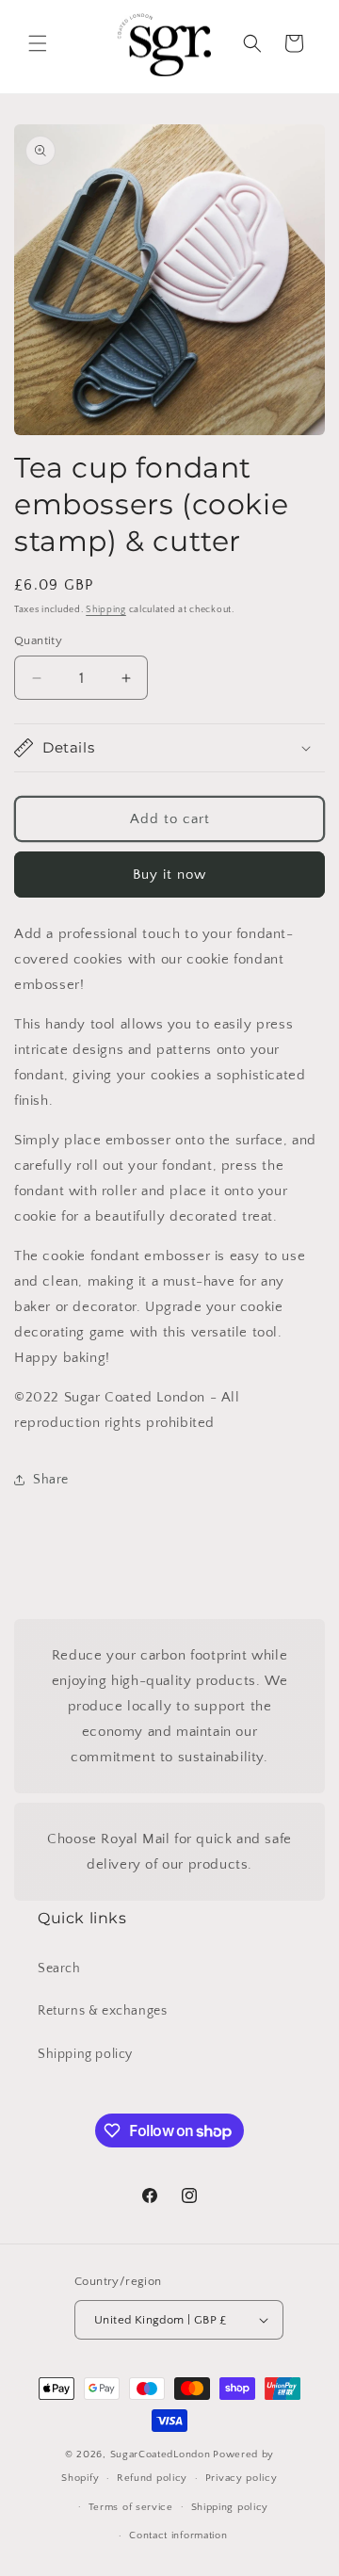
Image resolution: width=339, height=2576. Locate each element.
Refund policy (152, 2478)
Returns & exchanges (102, 2011)
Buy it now (169, 875)
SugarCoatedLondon (161, 2454)
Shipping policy (85, 2054)
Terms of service (131, 2507)
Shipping (106, 610)
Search (59, 1968)
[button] (38, 43)
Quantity (38, 640)
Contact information (178, 2535)
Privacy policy (242, 2478)
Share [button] (51, 1480)
